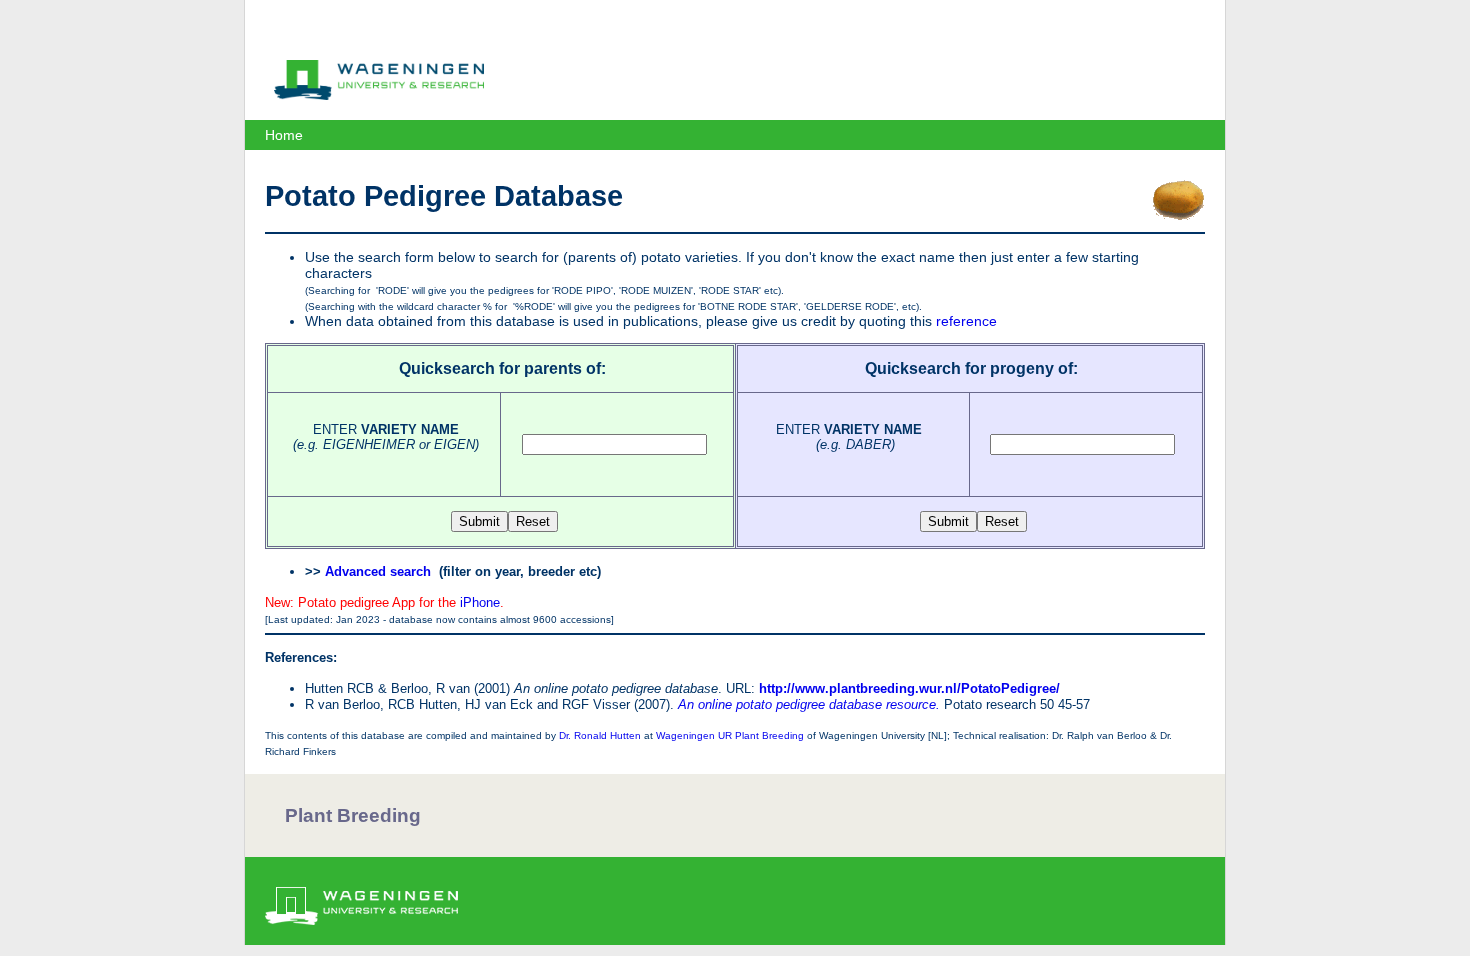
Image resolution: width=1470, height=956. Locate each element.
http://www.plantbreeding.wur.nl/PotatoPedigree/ (909, 688)
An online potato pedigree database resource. (809, 704)
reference (966, 321)
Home (284, 135)
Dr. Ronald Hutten (600, 735)
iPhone (480, 602)
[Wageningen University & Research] (379, 95)
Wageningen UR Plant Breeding (730, 735)
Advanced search (378, 571)
